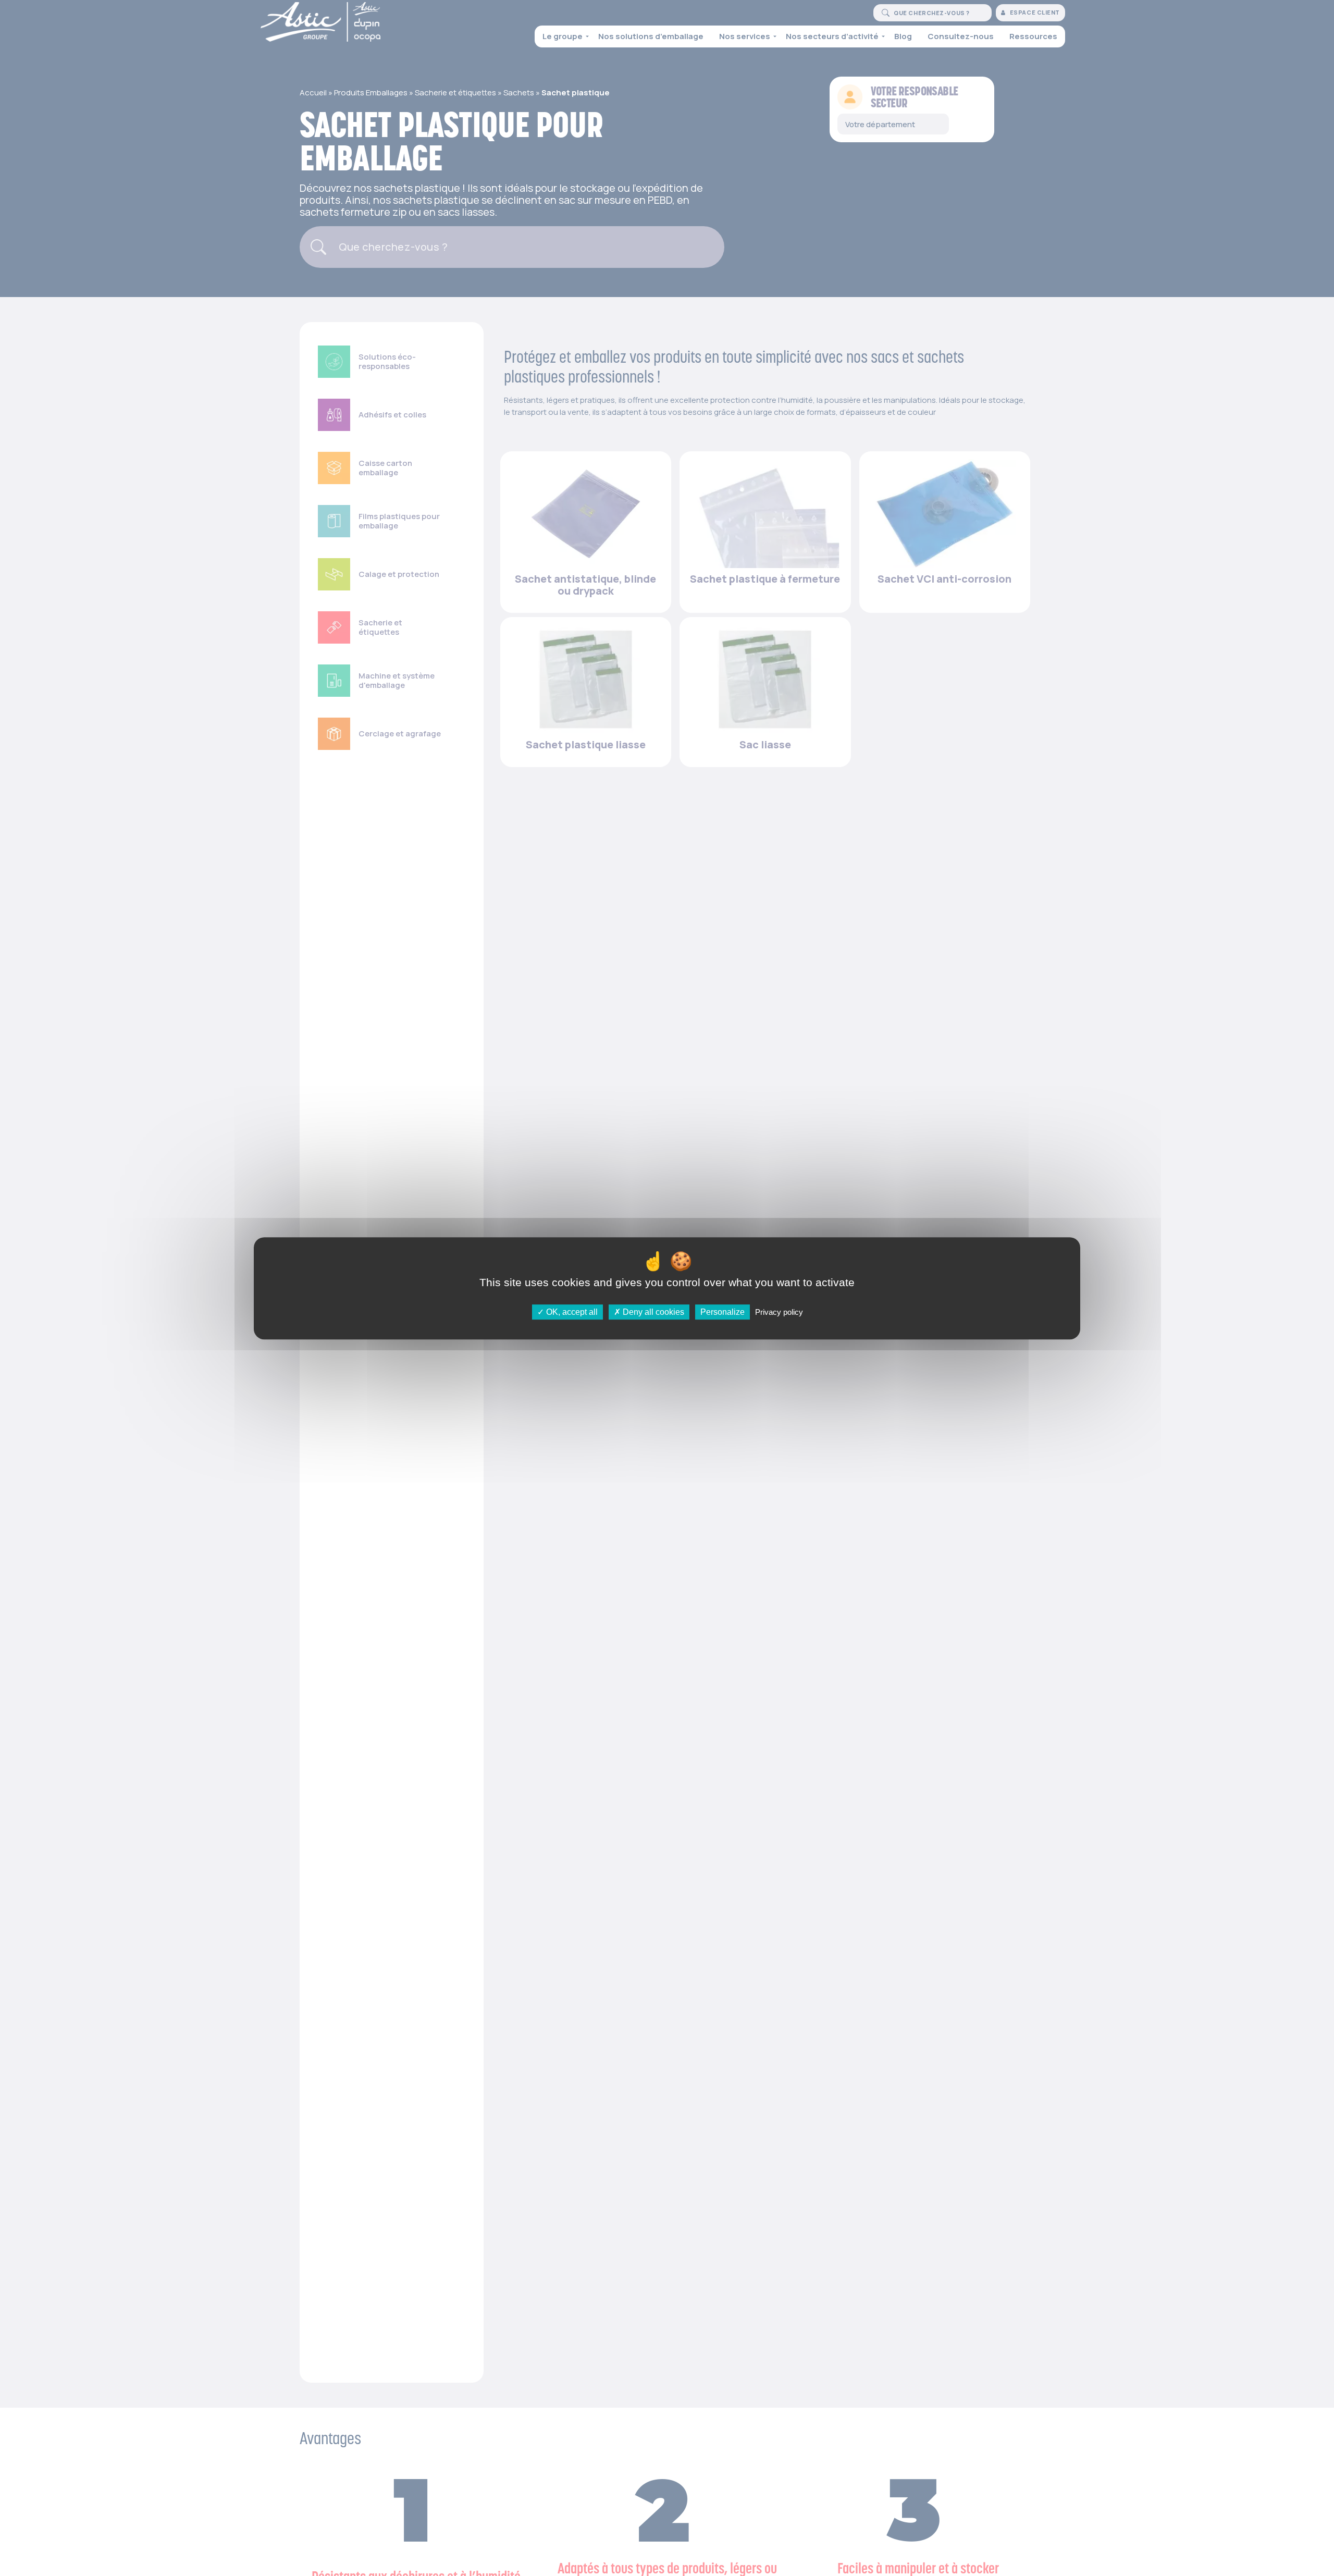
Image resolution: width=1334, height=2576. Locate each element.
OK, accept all (571, 1311)
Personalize (722, 1311)
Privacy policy (779, 1311)
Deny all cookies (652, 1311)
